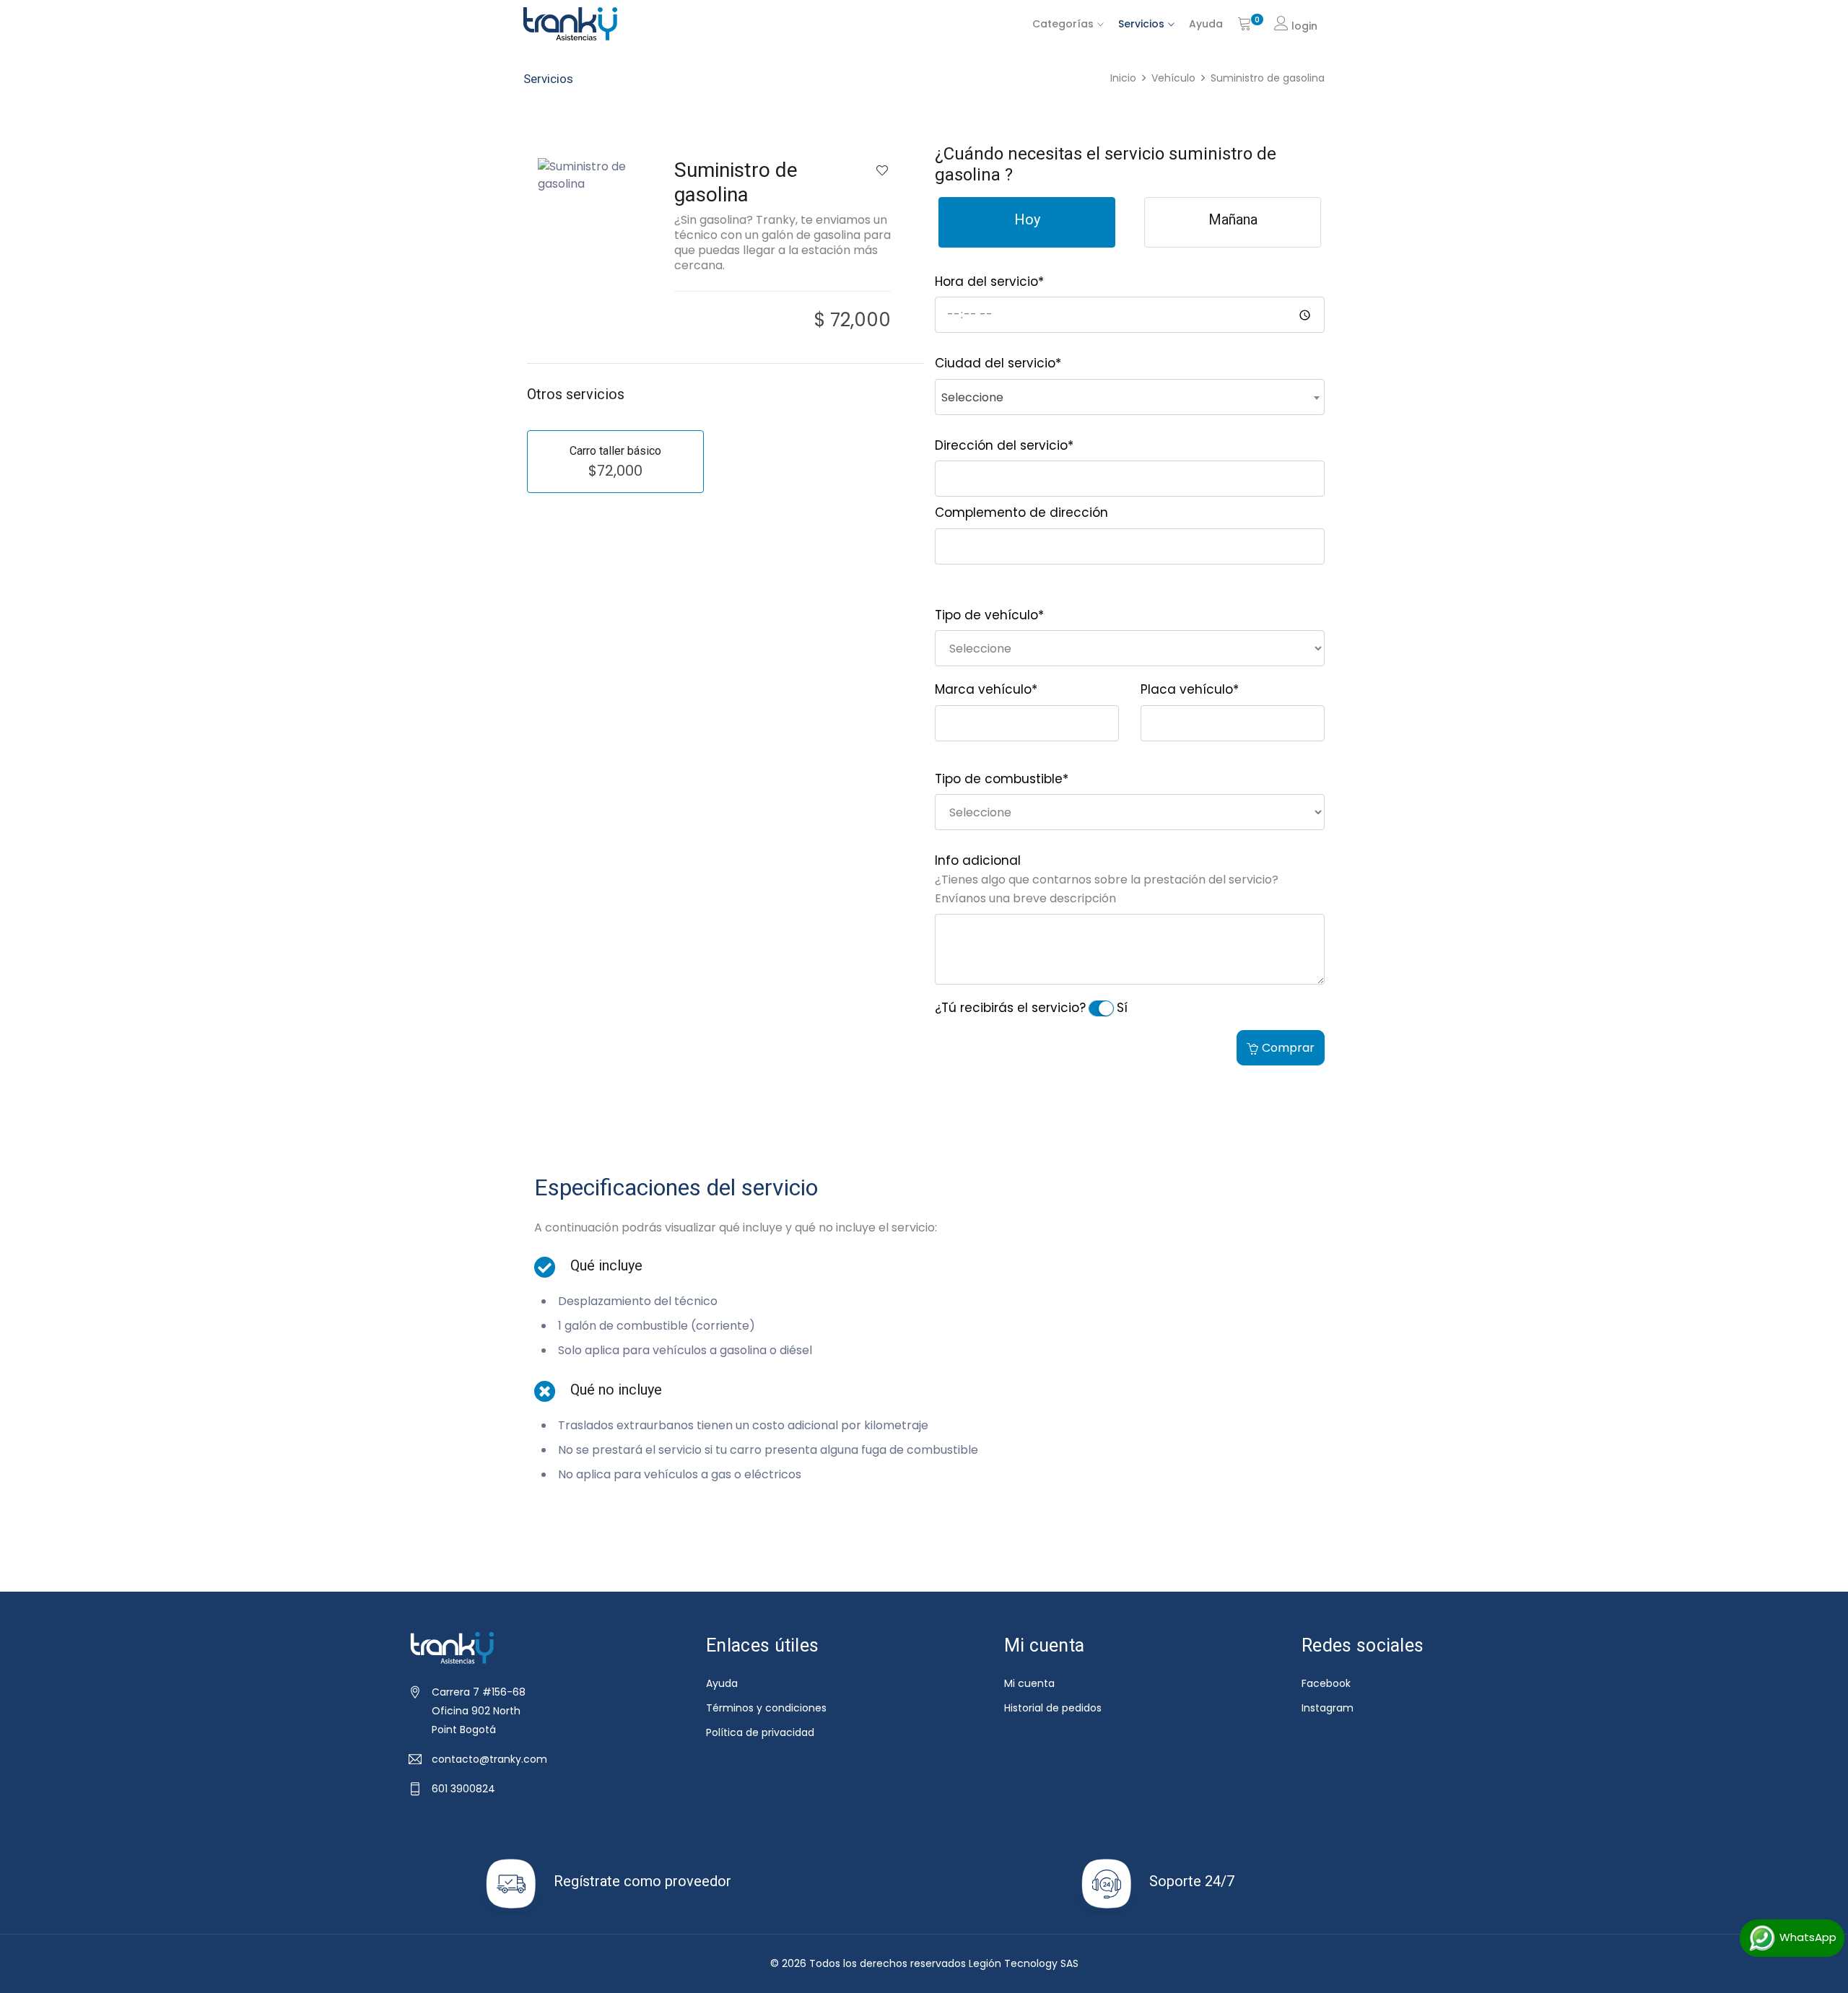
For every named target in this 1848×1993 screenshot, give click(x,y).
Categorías (1063, 24)
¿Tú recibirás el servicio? (1010, 1008)
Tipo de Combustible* (1002, 779)
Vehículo (1173, 78)
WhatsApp (1806, 1937)
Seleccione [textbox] (972, 397)
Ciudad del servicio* (998, 363)
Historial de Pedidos (1053, 1708)
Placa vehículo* (1190, 689)
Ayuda (1206, 24)
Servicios (1141, 24)
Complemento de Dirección (1021, 513)
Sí (1122, 1008)
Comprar (1288, 1048)
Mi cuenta (1029, 1683)
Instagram (1328, 1708)
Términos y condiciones (766, 1708)
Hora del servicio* (989, 282)
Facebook (1326, 1683)
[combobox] (1130, 397)
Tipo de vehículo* (989, 615)
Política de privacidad (760, 1732)
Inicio (1123, 78)
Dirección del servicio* (1004, 445)
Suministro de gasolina (1268, 78)
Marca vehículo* (986, 689)
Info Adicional (978, 860)
